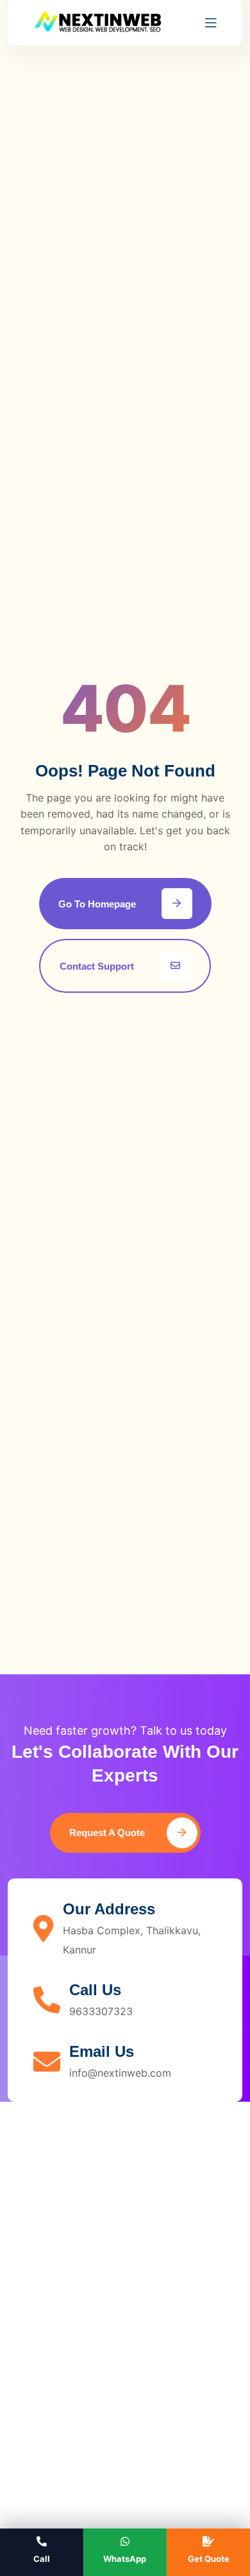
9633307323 (101, 2011)
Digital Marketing (62, 2398)
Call (42, 2559)
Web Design (49, 2312)
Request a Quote (108, 1833)
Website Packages (65, 2456)
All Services (49, 2427)
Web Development (65, 2340)
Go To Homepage (97, 904)
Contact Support (97, 966)
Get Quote (209, 2559)
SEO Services (53, 2369)
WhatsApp (125, 2559)
